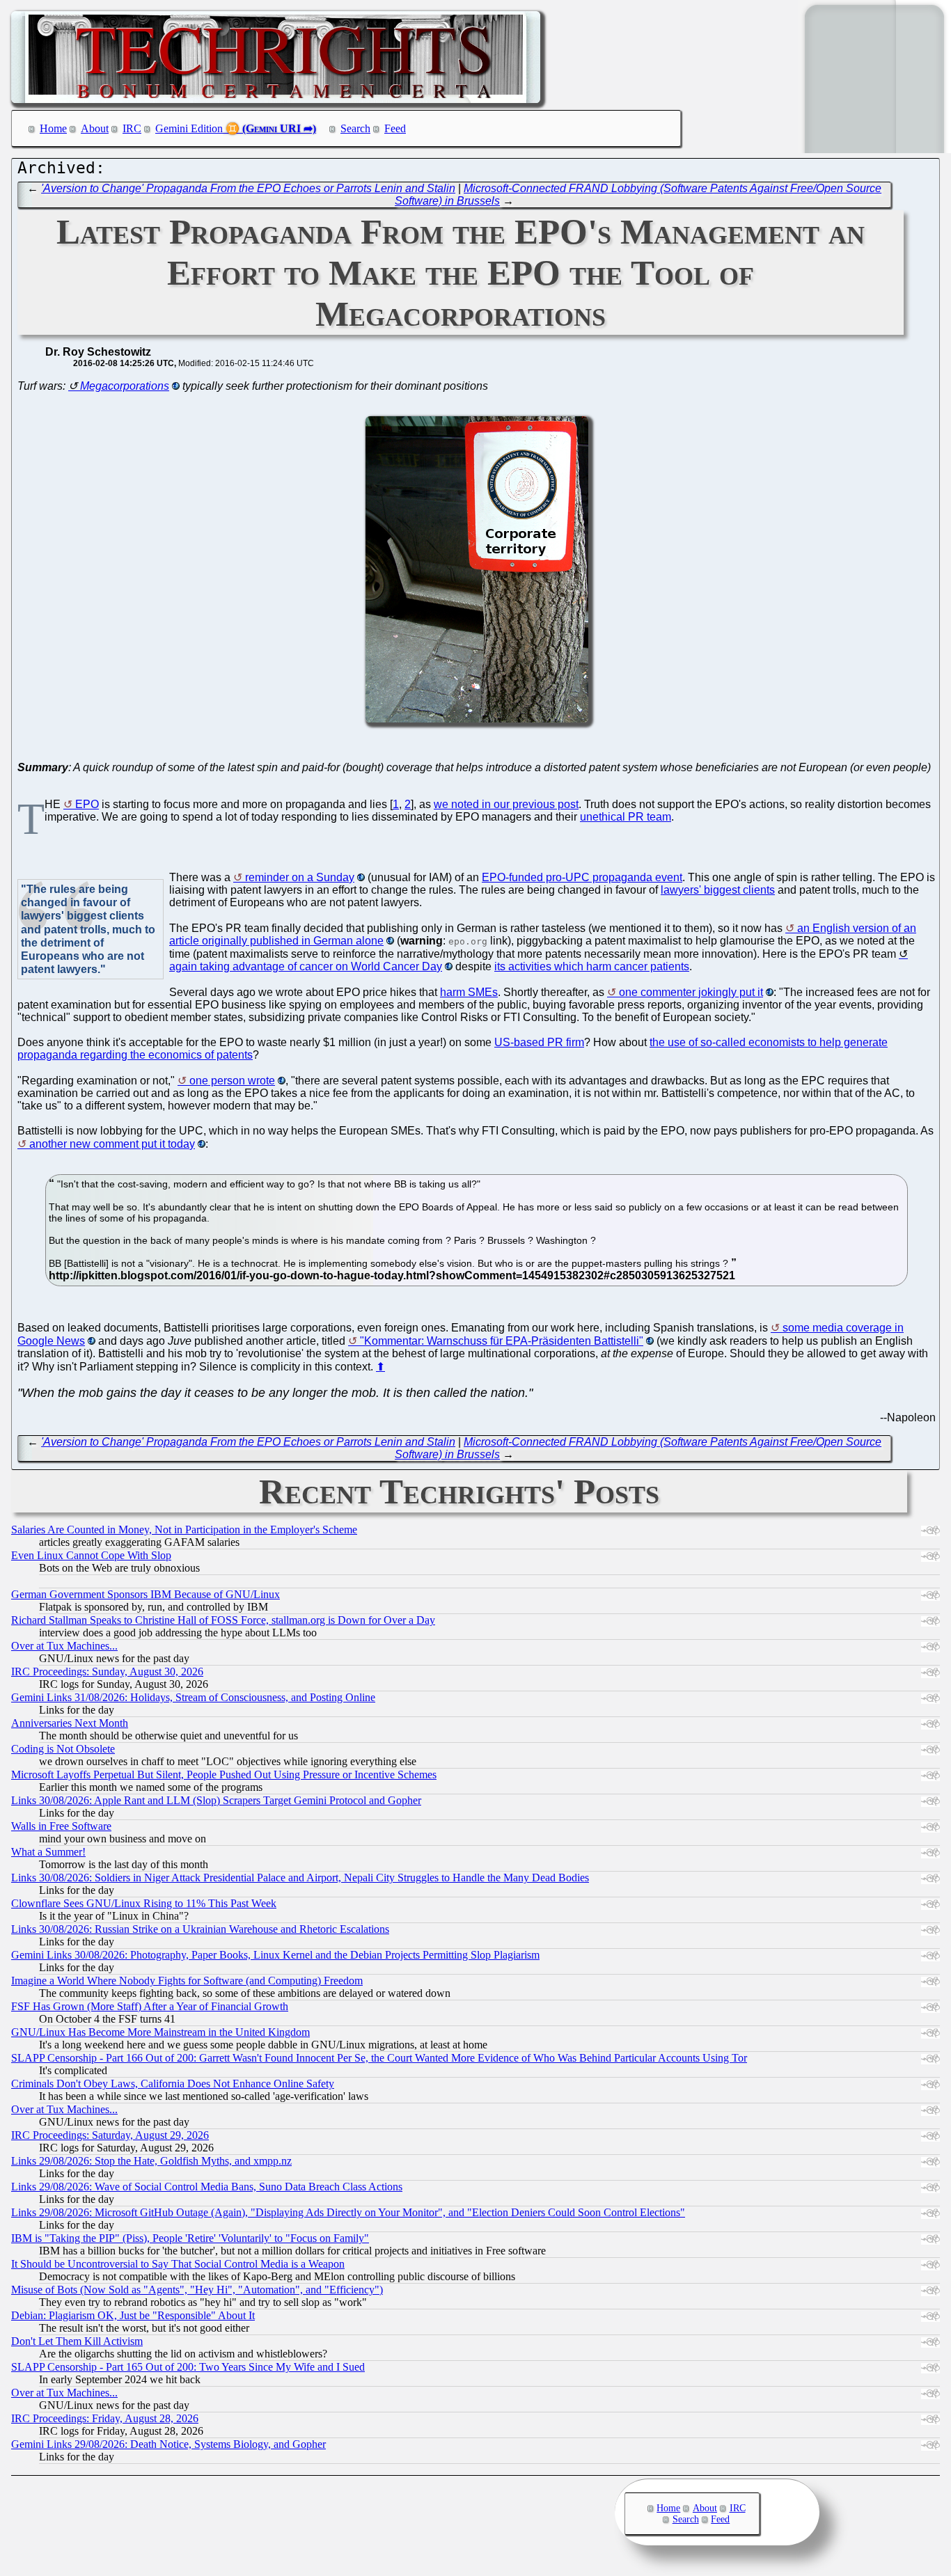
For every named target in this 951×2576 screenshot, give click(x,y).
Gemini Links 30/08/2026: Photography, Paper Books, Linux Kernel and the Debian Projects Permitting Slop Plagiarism (275, 1955)
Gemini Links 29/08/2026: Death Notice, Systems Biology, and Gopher (168, 2444)
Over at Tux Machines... (64, 1646)
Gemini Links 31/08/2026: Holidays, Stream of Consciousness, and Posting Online (193, 1697)
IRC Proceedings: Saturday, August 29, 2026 (110, 2135)
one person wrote (232, 1081)
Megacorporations (125, 386)
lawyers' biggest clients (718, 890)
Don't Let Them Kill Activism (77, 2341)
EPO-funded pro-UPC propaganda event (582, 877)
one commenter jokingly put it (691, 992)
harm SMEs (469, 992)
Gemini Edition (189, 128)
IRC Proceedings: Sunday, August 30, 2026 (107, 1672)
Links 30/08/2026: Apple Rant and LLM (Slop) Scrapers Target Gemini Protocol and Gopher (216, 1800)
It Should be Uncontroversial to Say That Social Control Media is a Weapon (178, 2264)
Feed (395, 128)
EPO (87, 804)
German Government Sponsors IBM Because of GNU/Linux (146, 1594)
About (95, 128)
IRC (132, 128)
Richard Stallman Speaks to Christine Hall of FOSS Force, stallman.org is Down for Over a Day (223, 1620)
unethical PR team (626, 817)
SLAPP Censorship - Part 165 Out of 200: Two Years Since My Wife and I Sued (188, 2367)
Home (53, 128)
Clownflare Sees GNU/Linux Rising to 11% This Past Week (144, 1903)
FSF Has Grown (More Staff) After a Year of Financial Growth (150, 2006)
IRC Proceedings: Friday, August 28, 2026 (105, 2418)
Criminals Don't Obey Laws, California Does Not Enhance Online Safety (173, 2084)
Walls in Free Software (61, 1826)
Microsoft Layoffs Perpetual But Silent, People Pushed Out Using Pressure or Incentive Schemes (224, 1775)
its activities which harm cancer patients (592, 966)
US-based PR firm (539, 1042)
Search (355, 128)
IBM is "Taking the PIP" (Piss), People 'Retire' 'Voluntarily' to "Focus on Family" (190, 2238)
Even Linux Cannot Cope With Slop (91, 1555)
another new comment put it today (112, 1144)
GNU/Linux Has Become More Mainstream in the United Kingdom (160, 2032)
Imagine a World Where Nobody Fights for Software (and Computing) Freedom (187, 1981)
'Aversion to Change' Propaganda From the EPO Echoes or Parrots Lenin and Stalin (248, 188)
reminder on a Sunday (300, 877)
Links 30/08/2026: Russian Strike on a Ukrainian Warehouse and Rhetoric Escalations (200, 1929)
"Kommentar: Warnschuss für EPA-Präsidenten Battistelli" (502, 1341)
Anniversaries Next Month (70, 1723)
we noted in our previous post (506, 804)
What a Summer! (48, 1852)
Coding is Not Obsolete (63, 1749)
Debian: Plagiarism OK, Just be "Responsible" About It (133, 2315)
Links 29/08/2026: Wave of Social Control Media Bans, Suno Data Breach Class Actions (207, 2187)
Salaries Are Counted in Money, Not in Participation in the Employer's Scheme (184, 1530)
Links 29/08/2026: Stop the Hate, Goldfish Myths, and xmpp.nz (151, 2161)
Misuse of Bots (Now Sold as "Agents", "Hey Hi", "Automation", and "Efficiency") (197, 2290)
